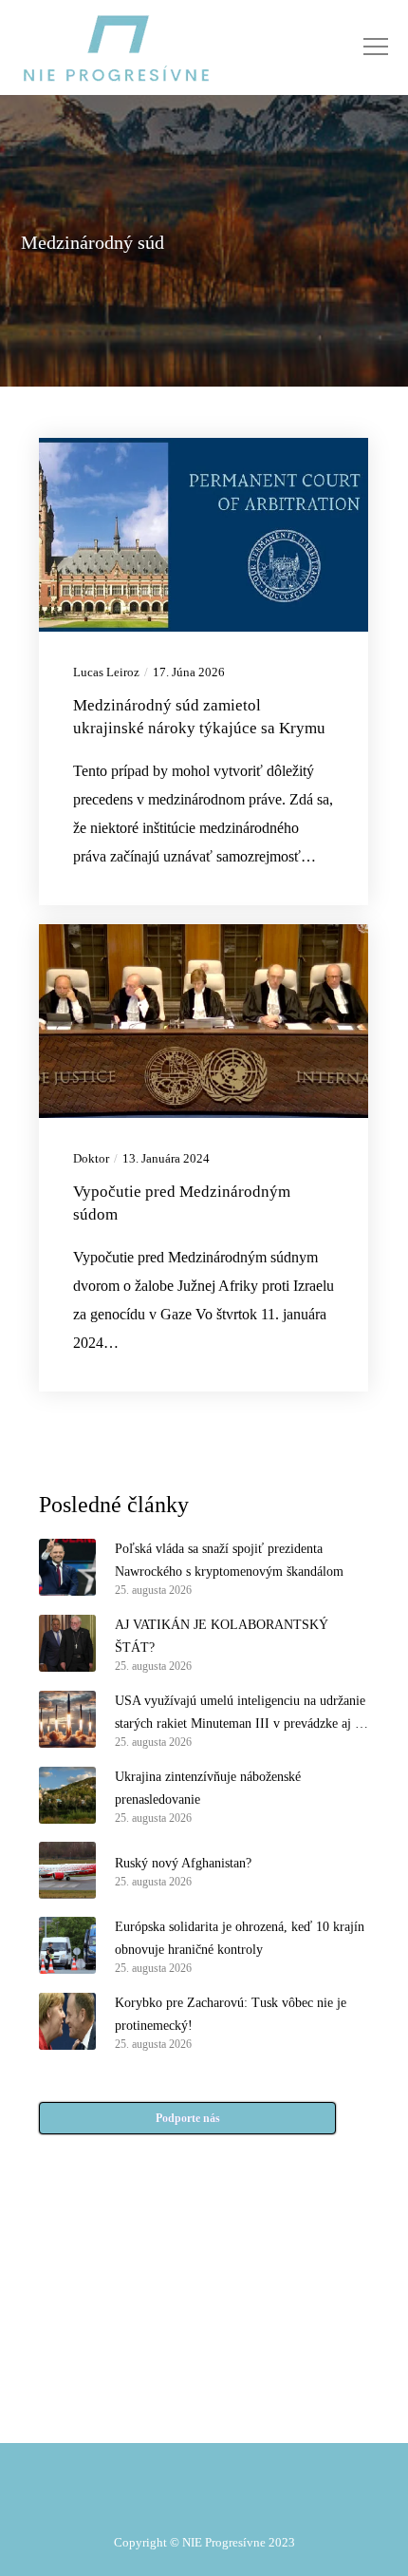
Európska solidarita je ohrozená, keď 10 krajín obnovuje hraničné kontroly (240, 1938)
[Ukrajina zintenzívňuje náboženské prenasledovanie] (67, 1795)
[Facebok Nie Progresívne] (158, 2319)
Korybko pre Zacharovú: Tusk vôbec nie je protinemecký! (231, 2014)
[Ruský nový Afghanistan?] (67, 1870)
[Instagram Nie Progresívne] (158, 2366)
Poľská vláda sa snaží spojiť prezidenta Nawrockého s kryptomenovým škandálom (229, 1560)
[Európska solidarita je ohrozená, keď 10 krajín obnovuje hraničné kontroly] (67, 1945)
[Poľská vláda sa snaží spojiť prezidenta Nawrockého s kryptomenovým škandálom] (67, 1567)
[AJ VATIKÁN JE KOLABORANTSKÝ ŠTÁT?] (67, 1643)
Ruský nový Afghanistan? (183, 1863)
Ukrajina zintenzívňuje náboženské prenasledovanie (208, 1788)
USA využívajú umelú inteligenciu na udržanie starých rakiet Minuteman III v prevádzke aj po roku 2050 (241, 1714)
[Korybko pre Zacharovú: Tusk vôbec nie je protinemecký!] (67, 2021)
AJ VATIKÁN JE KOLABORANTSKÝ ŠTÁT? (222, 1636)
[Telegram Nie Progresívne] (250, 2319)
